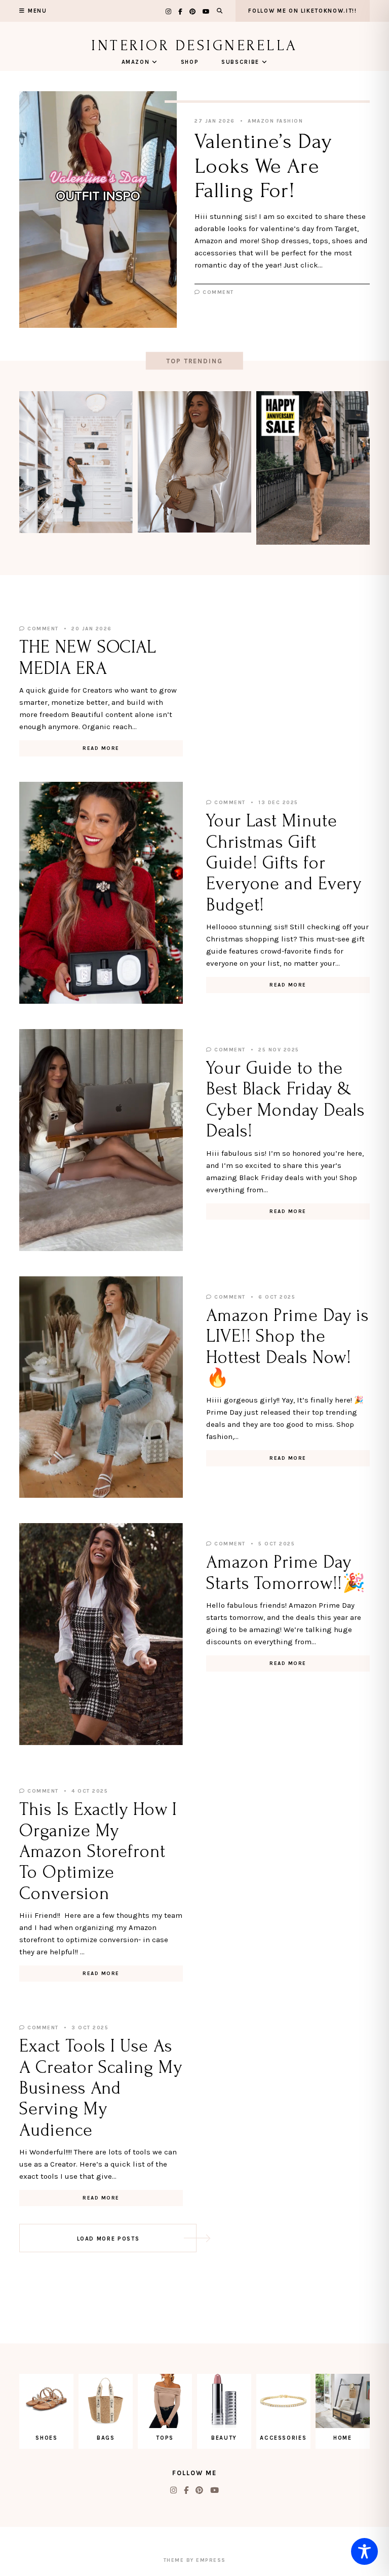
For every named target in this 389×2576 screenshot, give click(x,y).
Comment (217, 292)
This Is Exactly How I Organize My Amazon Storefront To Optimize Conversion (98, 1851)
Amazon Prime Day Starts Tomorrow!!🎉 (286, 1573)
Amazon (136, 62)
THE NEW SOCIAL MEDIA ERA (88, 657)
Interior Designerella (194, 45)
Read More (101, 748)
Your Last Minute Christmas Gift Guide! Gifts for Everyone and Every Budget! (284, 863)
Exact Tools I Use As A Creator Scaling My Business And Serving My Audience (101, 2088)
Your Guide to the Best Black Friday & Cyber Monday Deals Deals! (285, 1100)
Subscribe (240, 62)
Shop (190, 62)
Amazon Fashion (275, 121)
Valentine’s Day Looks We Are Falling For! (263, 166)
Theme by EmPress (195, 2560)
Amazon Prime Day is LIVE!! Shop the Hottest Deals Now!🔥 (287, 1347)
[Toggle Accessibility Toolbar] (364, 2551)
